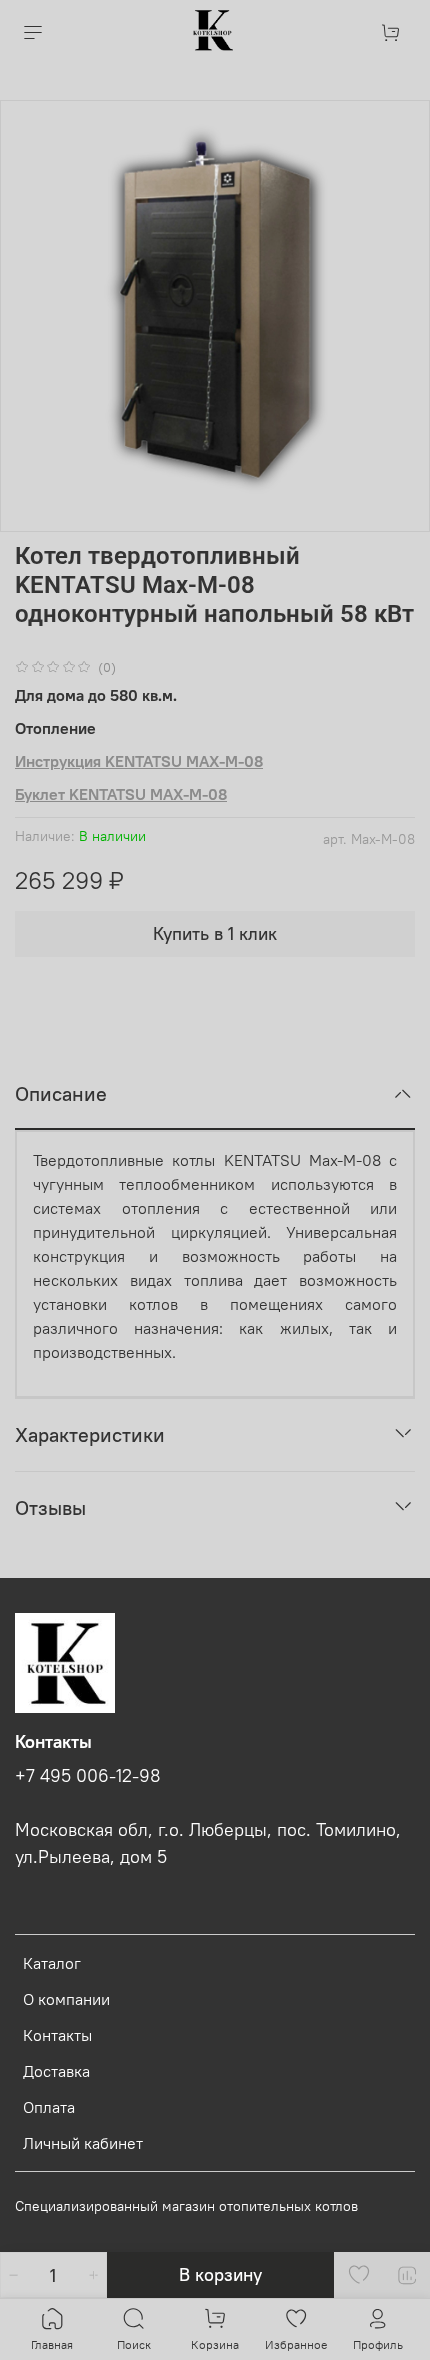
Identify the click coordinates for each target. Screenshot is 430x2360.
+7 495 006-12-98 (88, 1776)
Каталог (52, 1963)
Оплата (49, 2107)
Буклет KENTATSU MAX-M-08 (121, 794)
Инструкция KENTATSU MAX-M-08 (139, 761)
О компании (66, 1999)
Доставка (56, 2071)
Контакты (57, 2035)
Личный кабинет (83, 2143)
